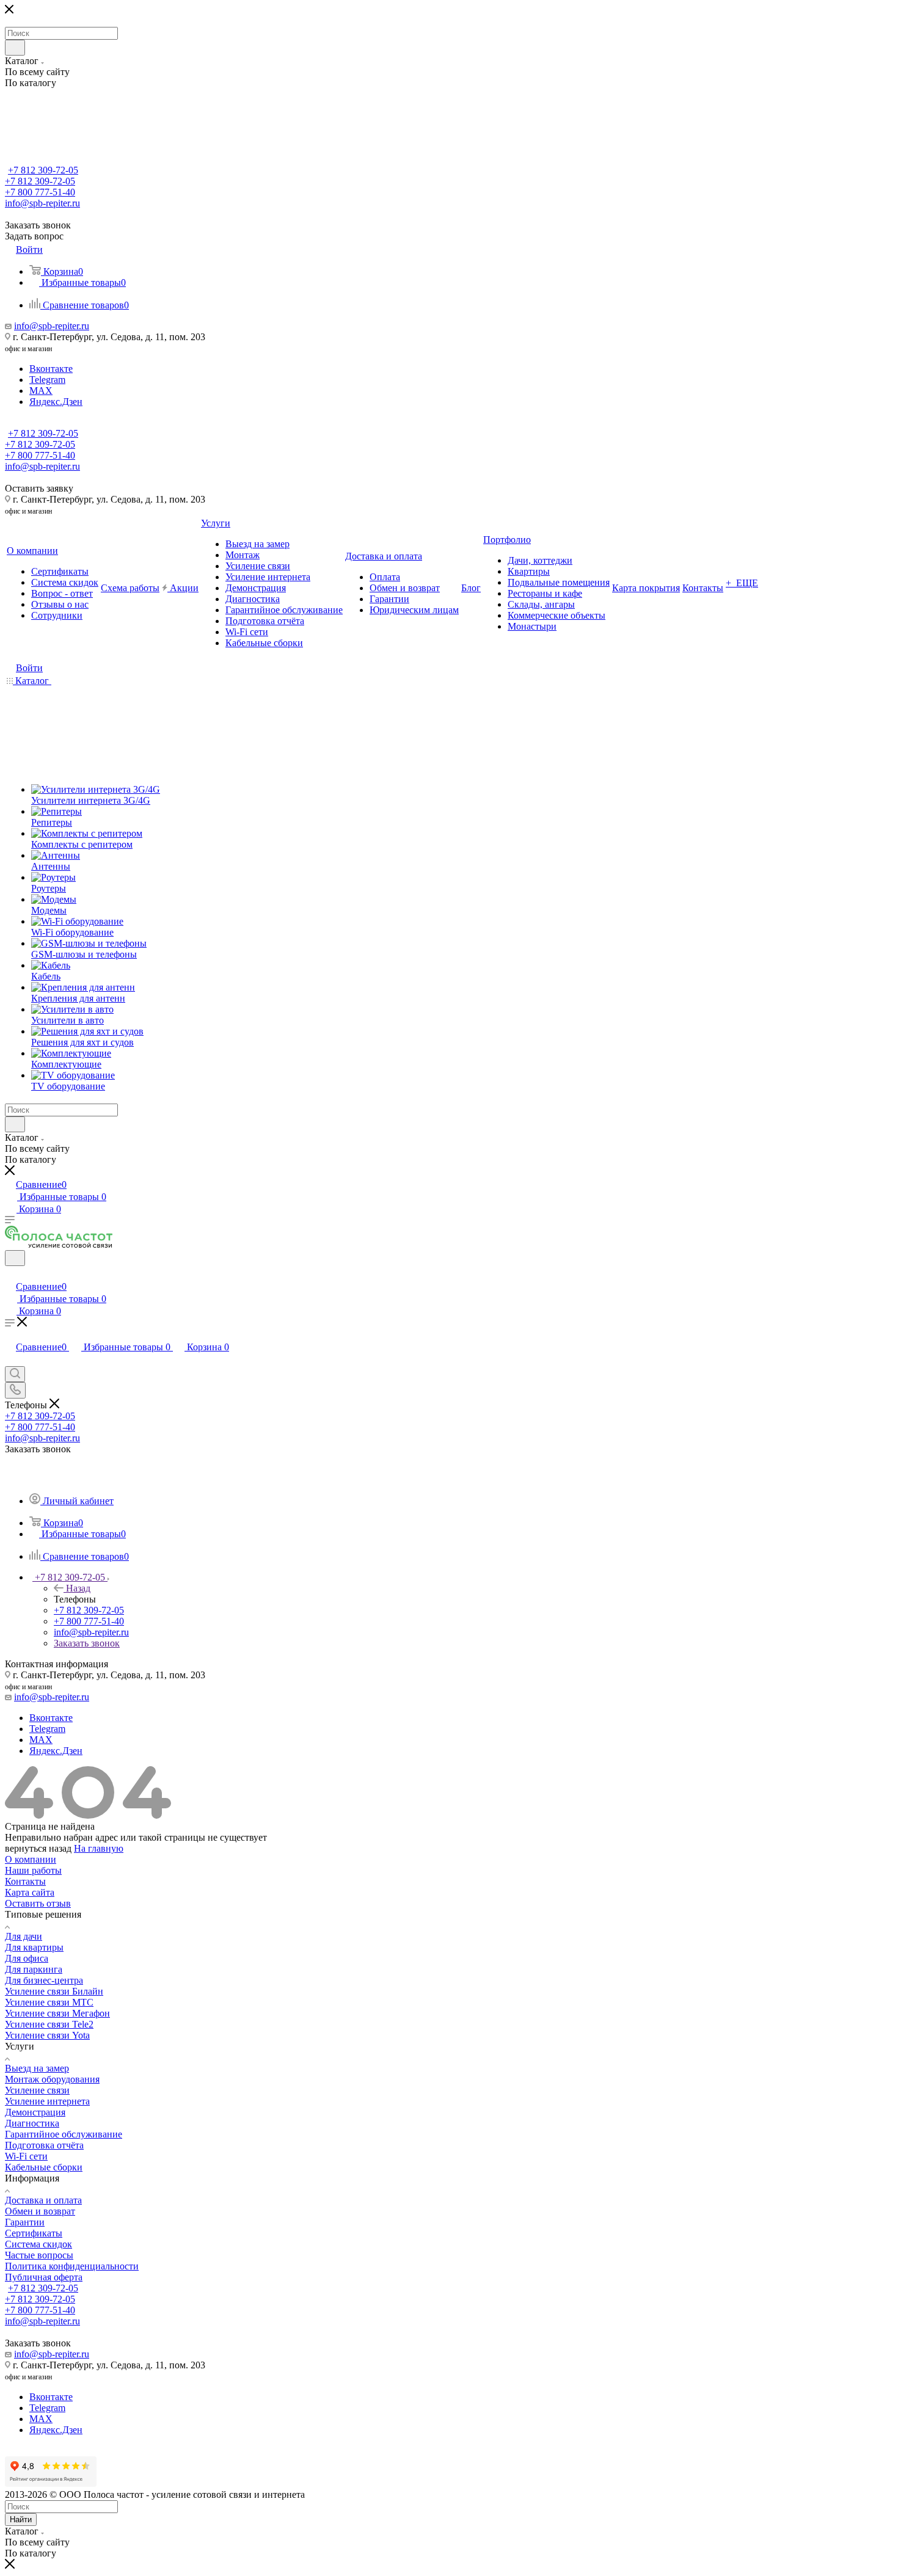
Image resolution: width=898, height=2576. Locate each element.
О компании (31, 1859)
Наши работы (33, 1870)
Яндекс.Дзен (56, 402)
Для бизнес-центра (44, 1980)
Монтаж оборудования (52, 2079)
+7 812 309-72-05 (43, 170)
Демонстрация (35, 2112)
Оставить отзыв (38, 1903)
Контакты (25, 1881)
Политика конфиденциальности (72, 2266)
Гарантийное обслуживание (64, 2134)
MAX (41, 391)
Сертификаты (34, 2233)
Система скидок (38, 2244)
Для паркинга (34, 1969)
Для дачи (24, 1936)
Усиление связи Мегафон (57, 2013)
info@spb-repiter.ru (52, 326)
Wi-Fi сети (26, 2156)
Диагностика (32, 2123)
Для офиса (27, 1958)
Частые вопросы (39, 2255)
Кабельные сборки (44, 2167)
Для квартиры (34, 1947)
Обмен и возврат (40, 2211)
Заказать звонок (87, 1643)
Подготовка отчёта (44, 2145)
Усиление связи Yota (47, 2035)
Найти (21, 2520)
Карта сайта (30, 1892)
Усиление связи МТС (49, 2002)
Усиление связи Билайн (54, 1991)
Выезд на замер (37, 2068)
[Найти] (15, 48)
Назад (78, 1588)
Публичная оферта (44, 2277)
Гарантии (25, 2222)
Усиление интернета (47, 2101)
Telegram (47, 380)
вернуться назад (38, 1848)
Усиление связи (37, 2090)
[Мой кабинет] (10, 1274)
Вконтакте (51, 369)
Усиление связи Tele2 (49, 2024)
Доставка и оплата (43, 2200)
